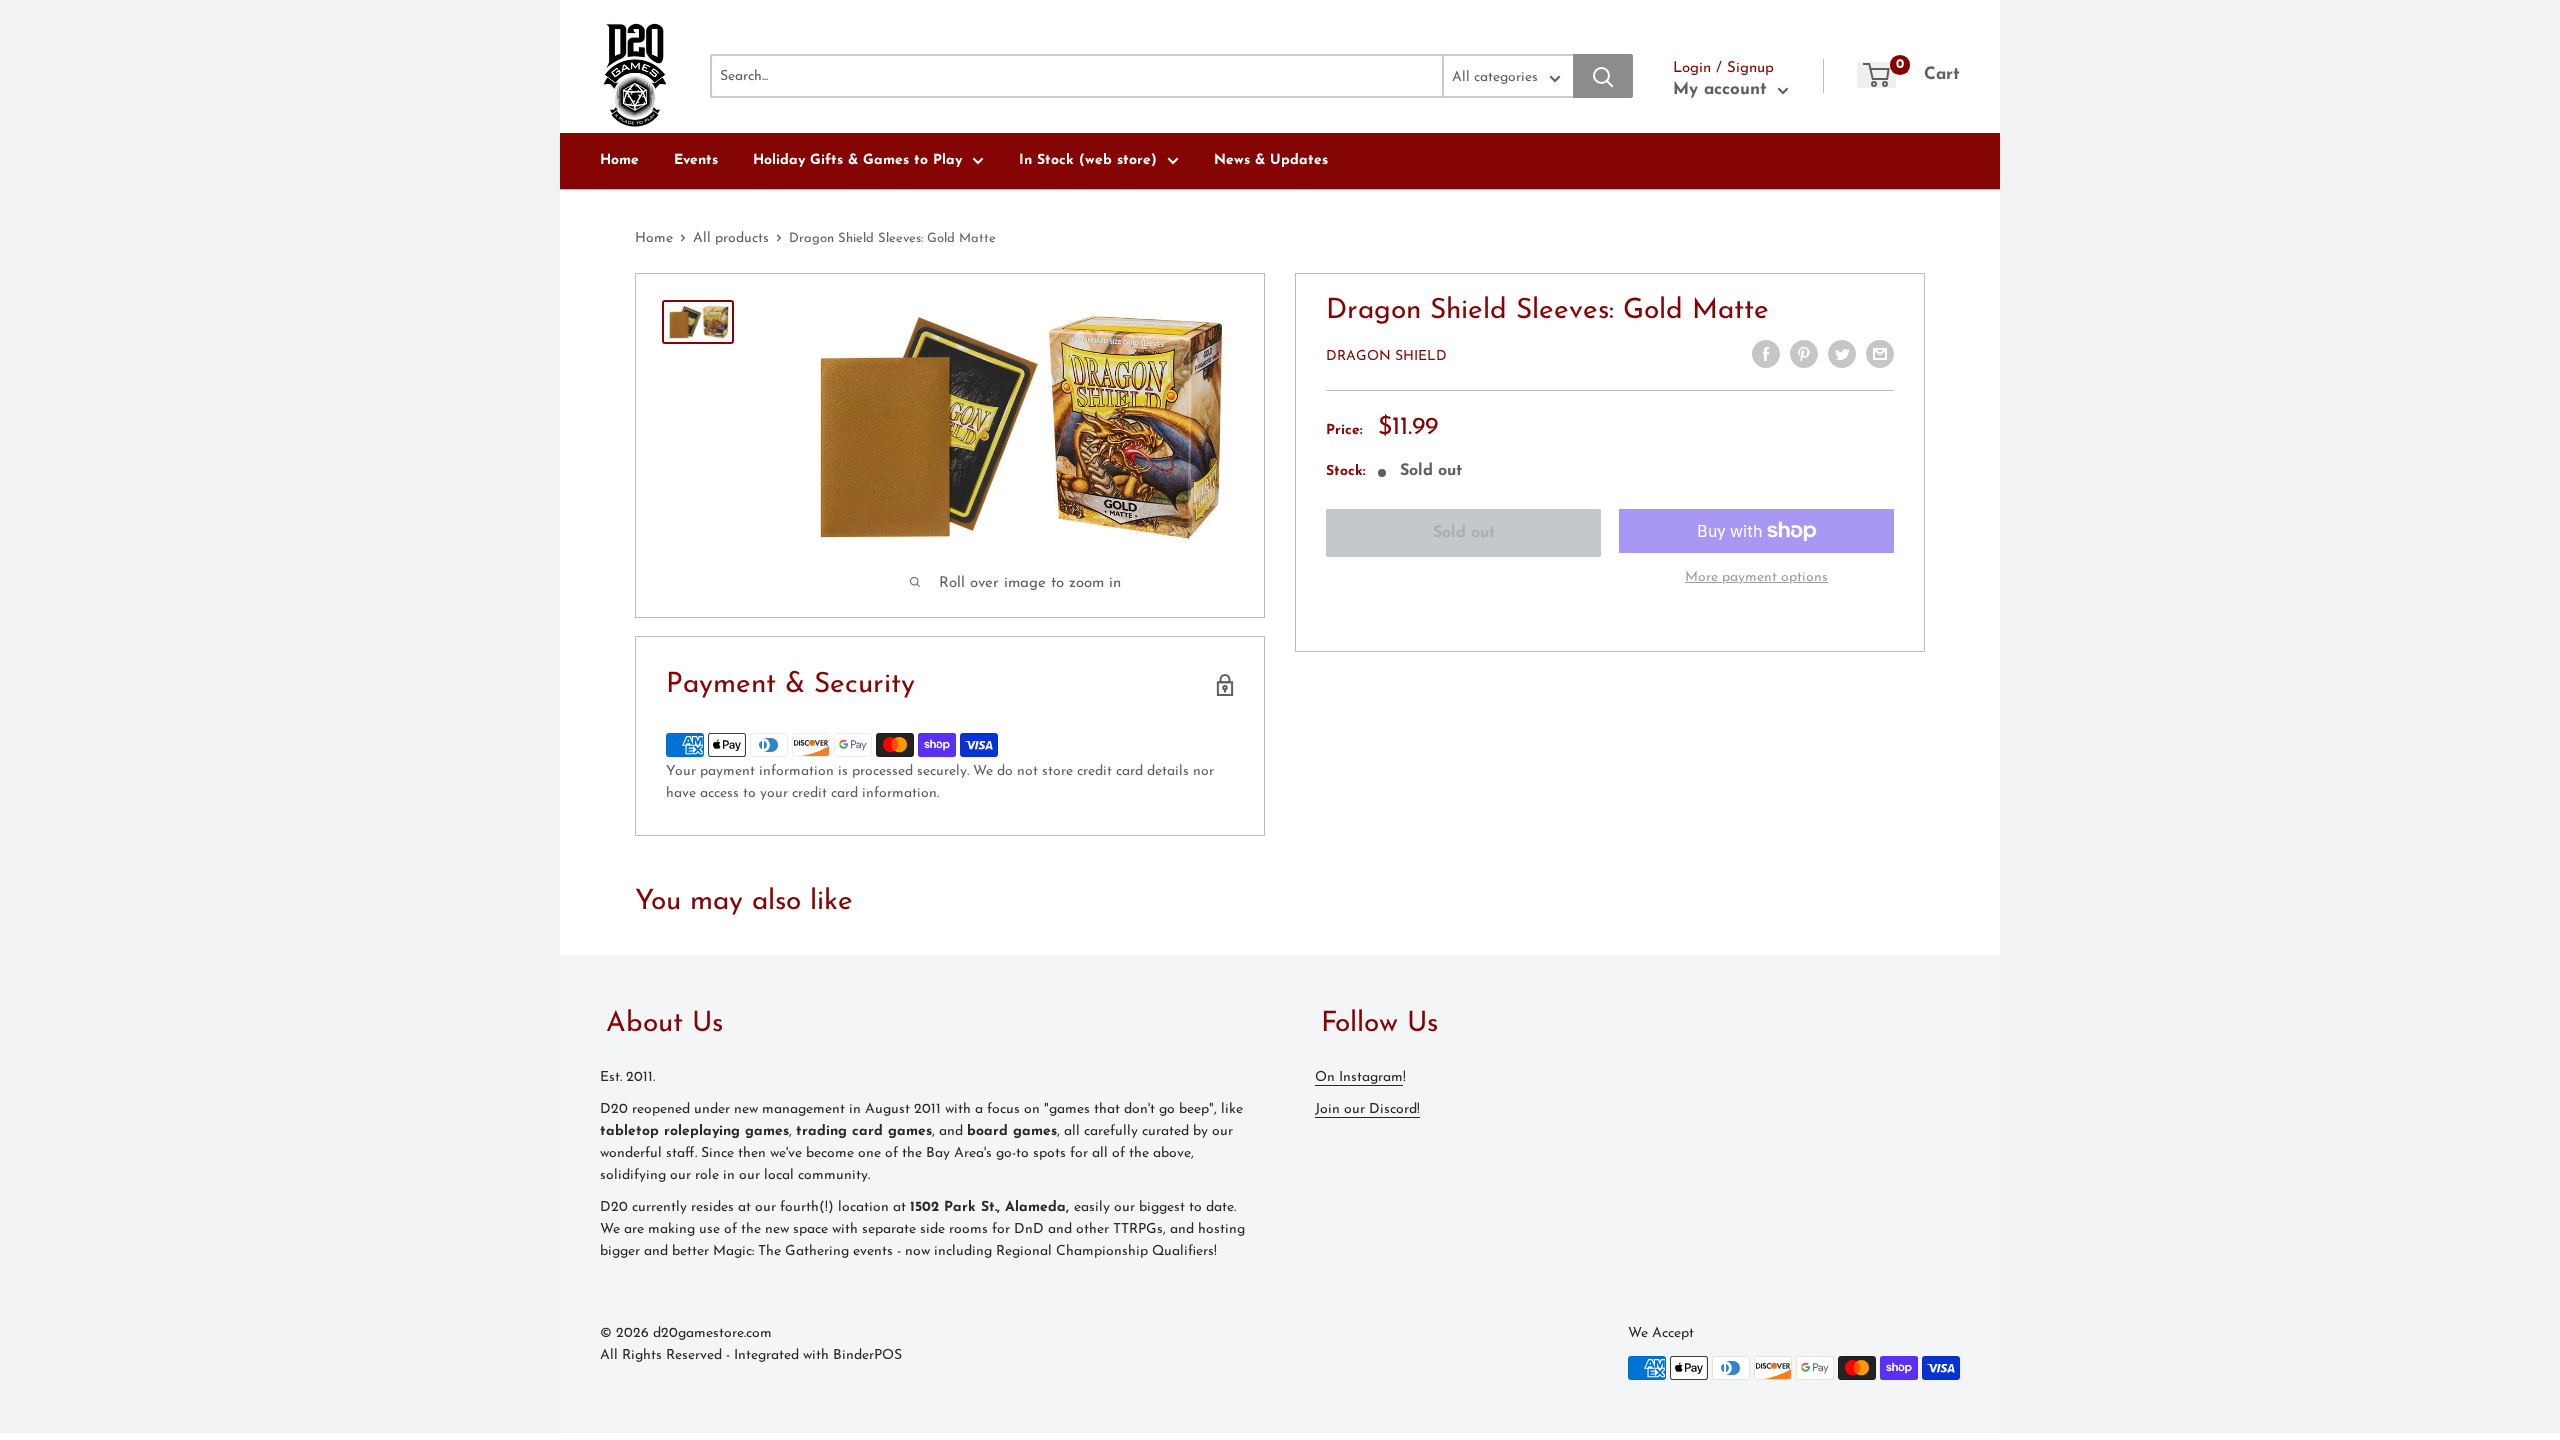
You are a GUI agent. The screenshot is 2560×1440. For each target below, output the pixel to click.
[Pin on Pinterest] (1804, 354)
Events (696, 160)
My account (1723, 89)
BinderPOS (867, 1355)
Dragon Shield (1386, 356)
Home (619, 160)
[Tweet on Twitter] (1842, 354)
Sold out (1464, 533)
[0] (1876, 75)
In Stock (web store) (1088, 160)
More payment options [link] (1756, 577)
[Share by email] (1880, 354)
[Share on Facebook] (1766, 354)
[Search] (1603, 76)
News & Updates (1271, 160)
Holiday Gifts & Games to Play (857, 160)
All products (731, 238)
